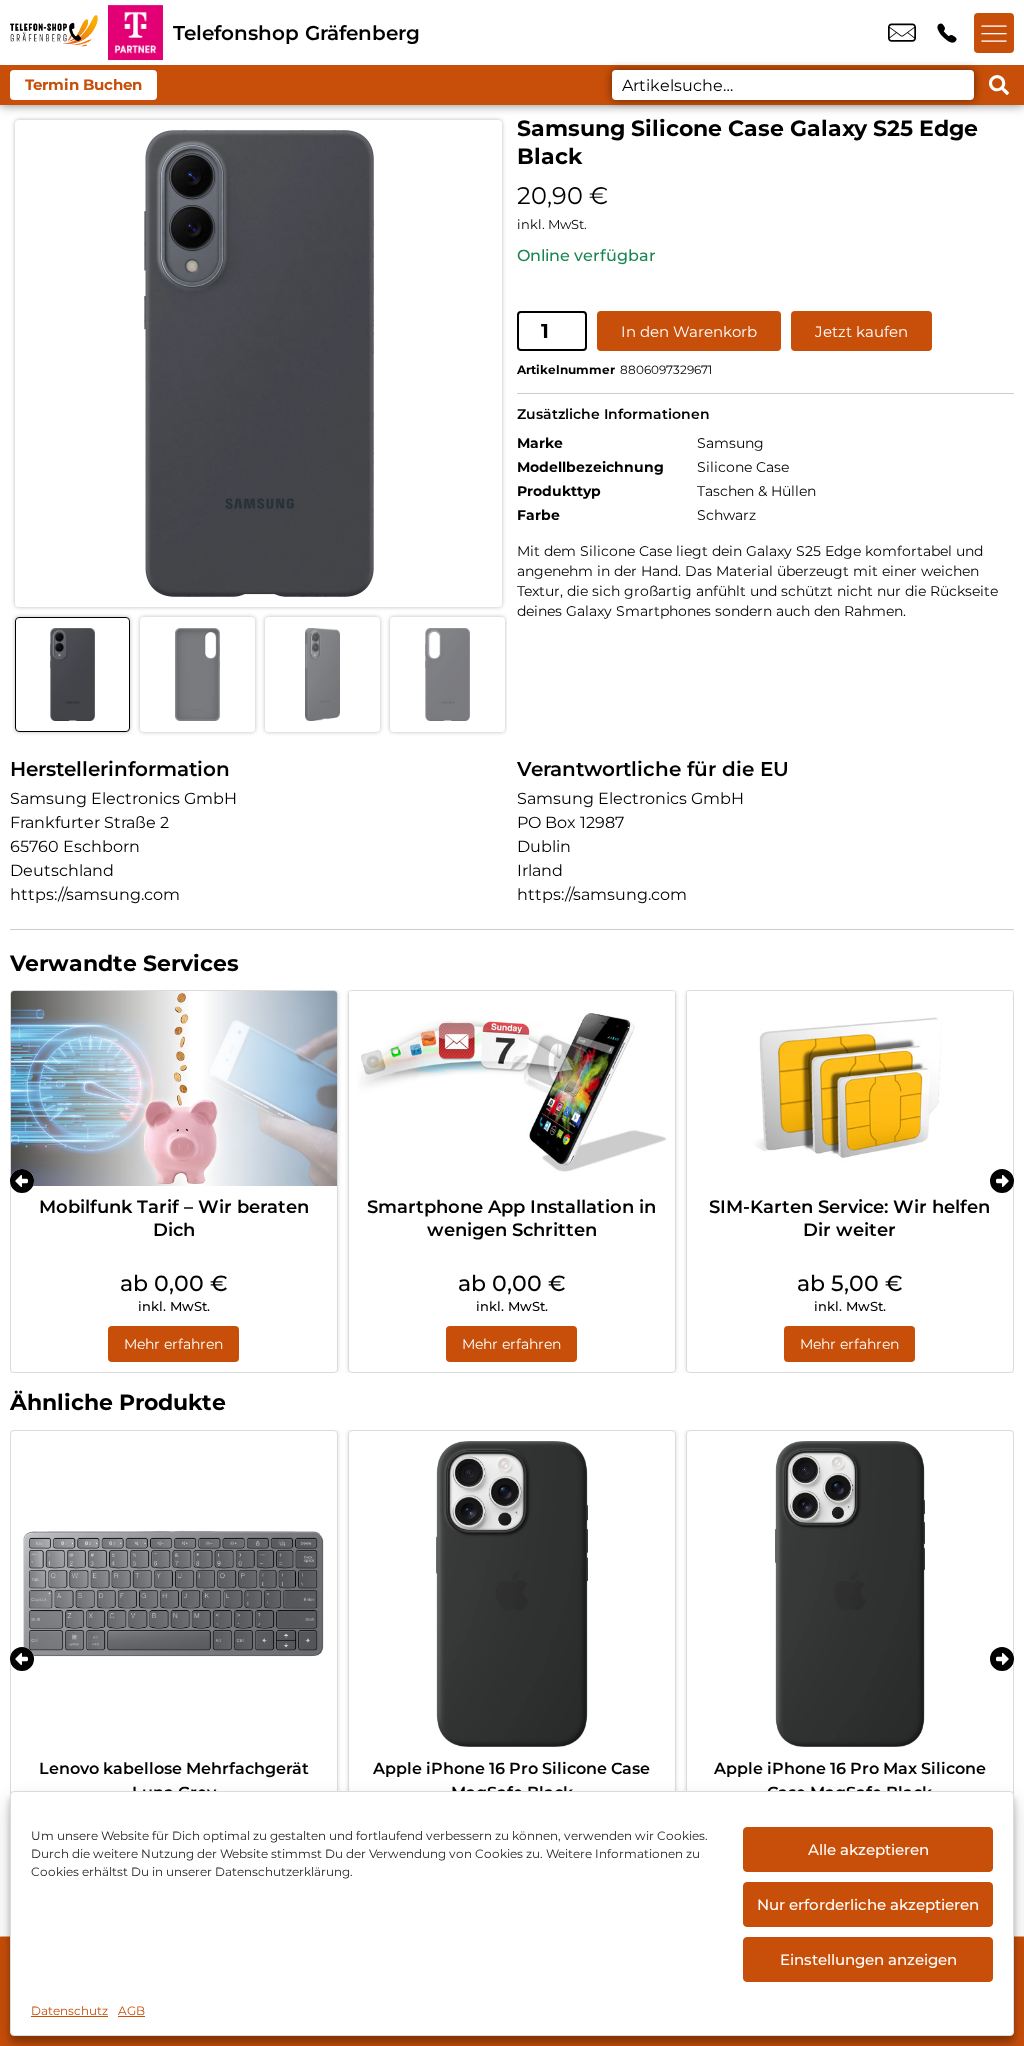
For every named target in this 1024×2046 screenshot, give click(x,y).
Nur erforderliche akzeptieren (868, 1904)
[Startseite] (54, 32)
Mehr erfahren (173, 1344)
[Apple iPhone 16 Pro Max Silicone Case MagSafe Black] (850, 1594)
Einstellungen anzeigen (868, 1959)
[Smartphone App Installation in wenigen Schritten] (512, 1089)
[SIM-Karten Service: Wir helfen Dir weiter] (850, 1089)
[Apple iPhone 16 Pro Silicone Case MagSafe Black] (512, 1594)
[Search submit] (999, 85)
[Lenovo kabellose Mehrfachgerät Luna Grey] (174, 1594)
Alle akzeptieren (868, 1849)
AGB (131, 2010)
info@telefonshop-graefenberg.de (902, 33)
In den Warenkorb (689, 331)
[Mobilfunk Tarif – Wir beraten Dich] (174, 1089)
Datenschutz (69, 2010)
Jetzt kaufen (861, 331)
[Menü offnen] (994, 33)
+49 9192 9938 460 (947, 33)
